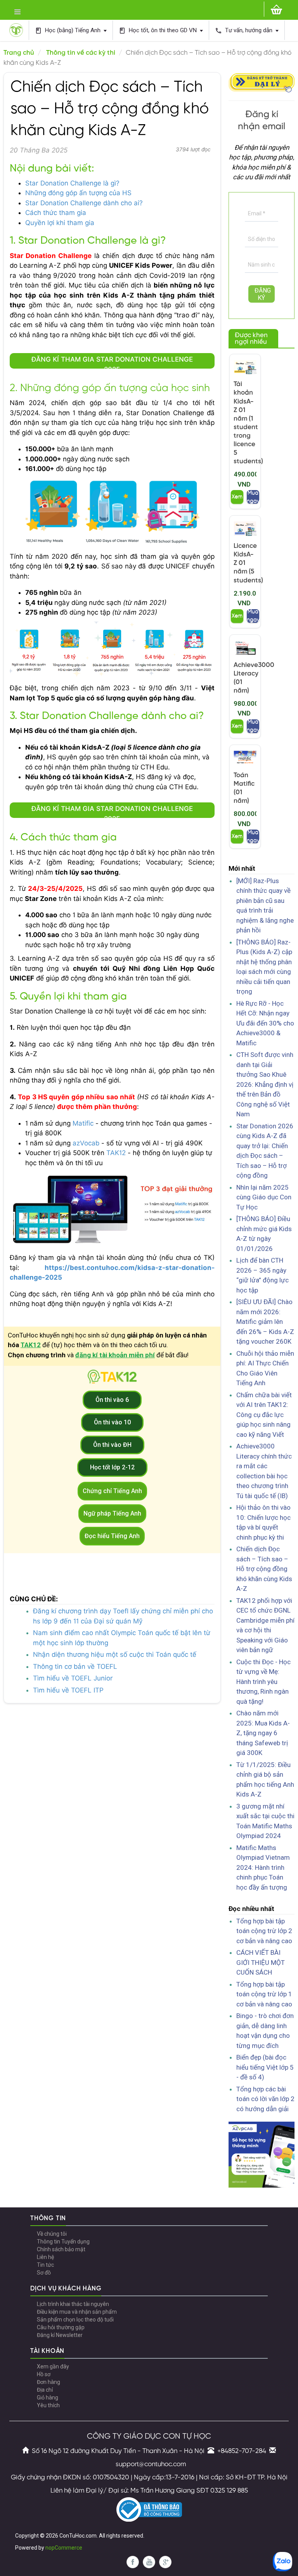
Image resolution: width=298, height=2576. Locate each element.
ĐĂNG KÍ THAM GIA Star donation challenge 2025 (112, 362)
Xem (237, 497)
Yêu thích (48, 2405)
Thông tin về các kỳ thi (81, 53)
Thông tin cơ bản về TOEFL (75, 1667)
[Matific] (245, 758)
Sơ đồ (44, 2273)
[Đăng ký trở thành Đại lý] (262, 82)
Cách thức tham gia (56, 213)
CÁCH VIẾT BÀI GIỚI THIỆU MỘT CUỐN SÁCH (261, 1962)
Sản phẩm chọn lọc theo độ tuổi (75, 2320)
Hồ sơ (44, 2374)
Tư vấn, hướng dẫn (244, 30)
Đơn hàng (49, 2382)
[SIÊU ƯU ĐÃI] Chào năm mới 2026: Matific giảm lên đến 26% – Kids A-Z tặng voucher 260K (265, 1322)
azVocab (86, 1143)
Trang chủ (19, 53)
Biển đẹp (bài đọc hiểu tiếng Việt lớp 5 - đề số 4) (265, 2067)
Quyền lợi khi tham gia (61, 223)
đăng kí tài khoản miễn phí (115, 1355)
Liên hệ (45, 2257)
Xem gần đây (53, 2366)
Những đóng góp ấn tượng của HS (78, 193)
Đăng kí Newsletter (60, 2335)
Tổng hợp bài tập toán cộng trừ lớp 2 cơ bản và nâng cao (264, 1931)
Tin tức (45, 2265)
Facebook (133, 2562)
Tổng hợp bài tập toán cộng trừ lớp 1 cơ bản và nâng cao (264, 1994)
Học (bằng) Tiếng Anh (68, 30)
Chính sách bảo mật (61, 2249)
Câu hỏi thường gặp (61, 2327)
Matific (83, 1123)
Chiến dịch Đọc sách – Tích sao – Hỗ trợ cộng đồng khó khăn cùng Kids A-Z (264, 1569)
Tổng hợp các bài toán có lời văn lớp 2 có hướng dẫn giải (265, 2099)
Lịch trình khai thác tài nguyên (73, 2304)
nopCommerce (64, 2548)
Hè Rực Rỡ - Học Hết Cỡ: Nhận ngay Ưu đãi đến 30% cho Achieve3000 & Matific (265, 1023)
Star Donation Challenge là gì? (72, 183)
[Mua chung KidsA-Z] (245, 367)
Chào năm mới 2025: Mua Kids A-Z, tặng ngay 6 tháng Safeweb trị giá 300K (263, 1733)
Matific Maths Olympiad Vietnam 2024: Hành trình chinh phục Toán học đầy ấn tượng (263, 1867)
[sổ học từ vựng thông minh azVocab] (262, 2154)
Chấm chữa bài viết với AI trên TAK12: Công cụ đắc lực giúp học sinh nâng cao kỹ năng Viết (264, 1415)
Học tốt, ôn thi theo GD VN (159, 30)
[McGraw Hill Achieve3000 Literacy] (245, 648)
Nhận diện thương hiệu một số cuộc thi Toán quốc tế (115, 1654)
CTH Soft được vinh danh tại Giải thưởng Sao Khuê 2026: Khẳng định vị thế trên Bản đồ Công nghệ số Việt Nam (265, 1084)
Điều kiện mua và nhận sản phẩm (77, 2312)
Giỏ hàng (48, 2398)
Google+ (165, 2562)
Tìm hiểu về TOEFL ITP (68, 1690)
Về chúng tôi (52, 2234)
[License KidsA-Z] (245, 529)
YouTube (149, 2562)
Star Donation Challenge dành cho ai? (84, 203)
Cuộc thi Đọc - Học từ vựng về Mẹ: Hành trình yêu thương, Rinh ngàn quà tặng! (263, 1682)
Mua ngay (253, 497)
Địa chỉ (45, 2390)
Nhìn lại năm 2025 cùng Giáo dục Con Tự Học (264, 1197)
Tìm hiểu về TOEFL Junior (73, 1678)
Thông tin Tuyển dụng (63, 2242)
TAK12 (116, 1153)
